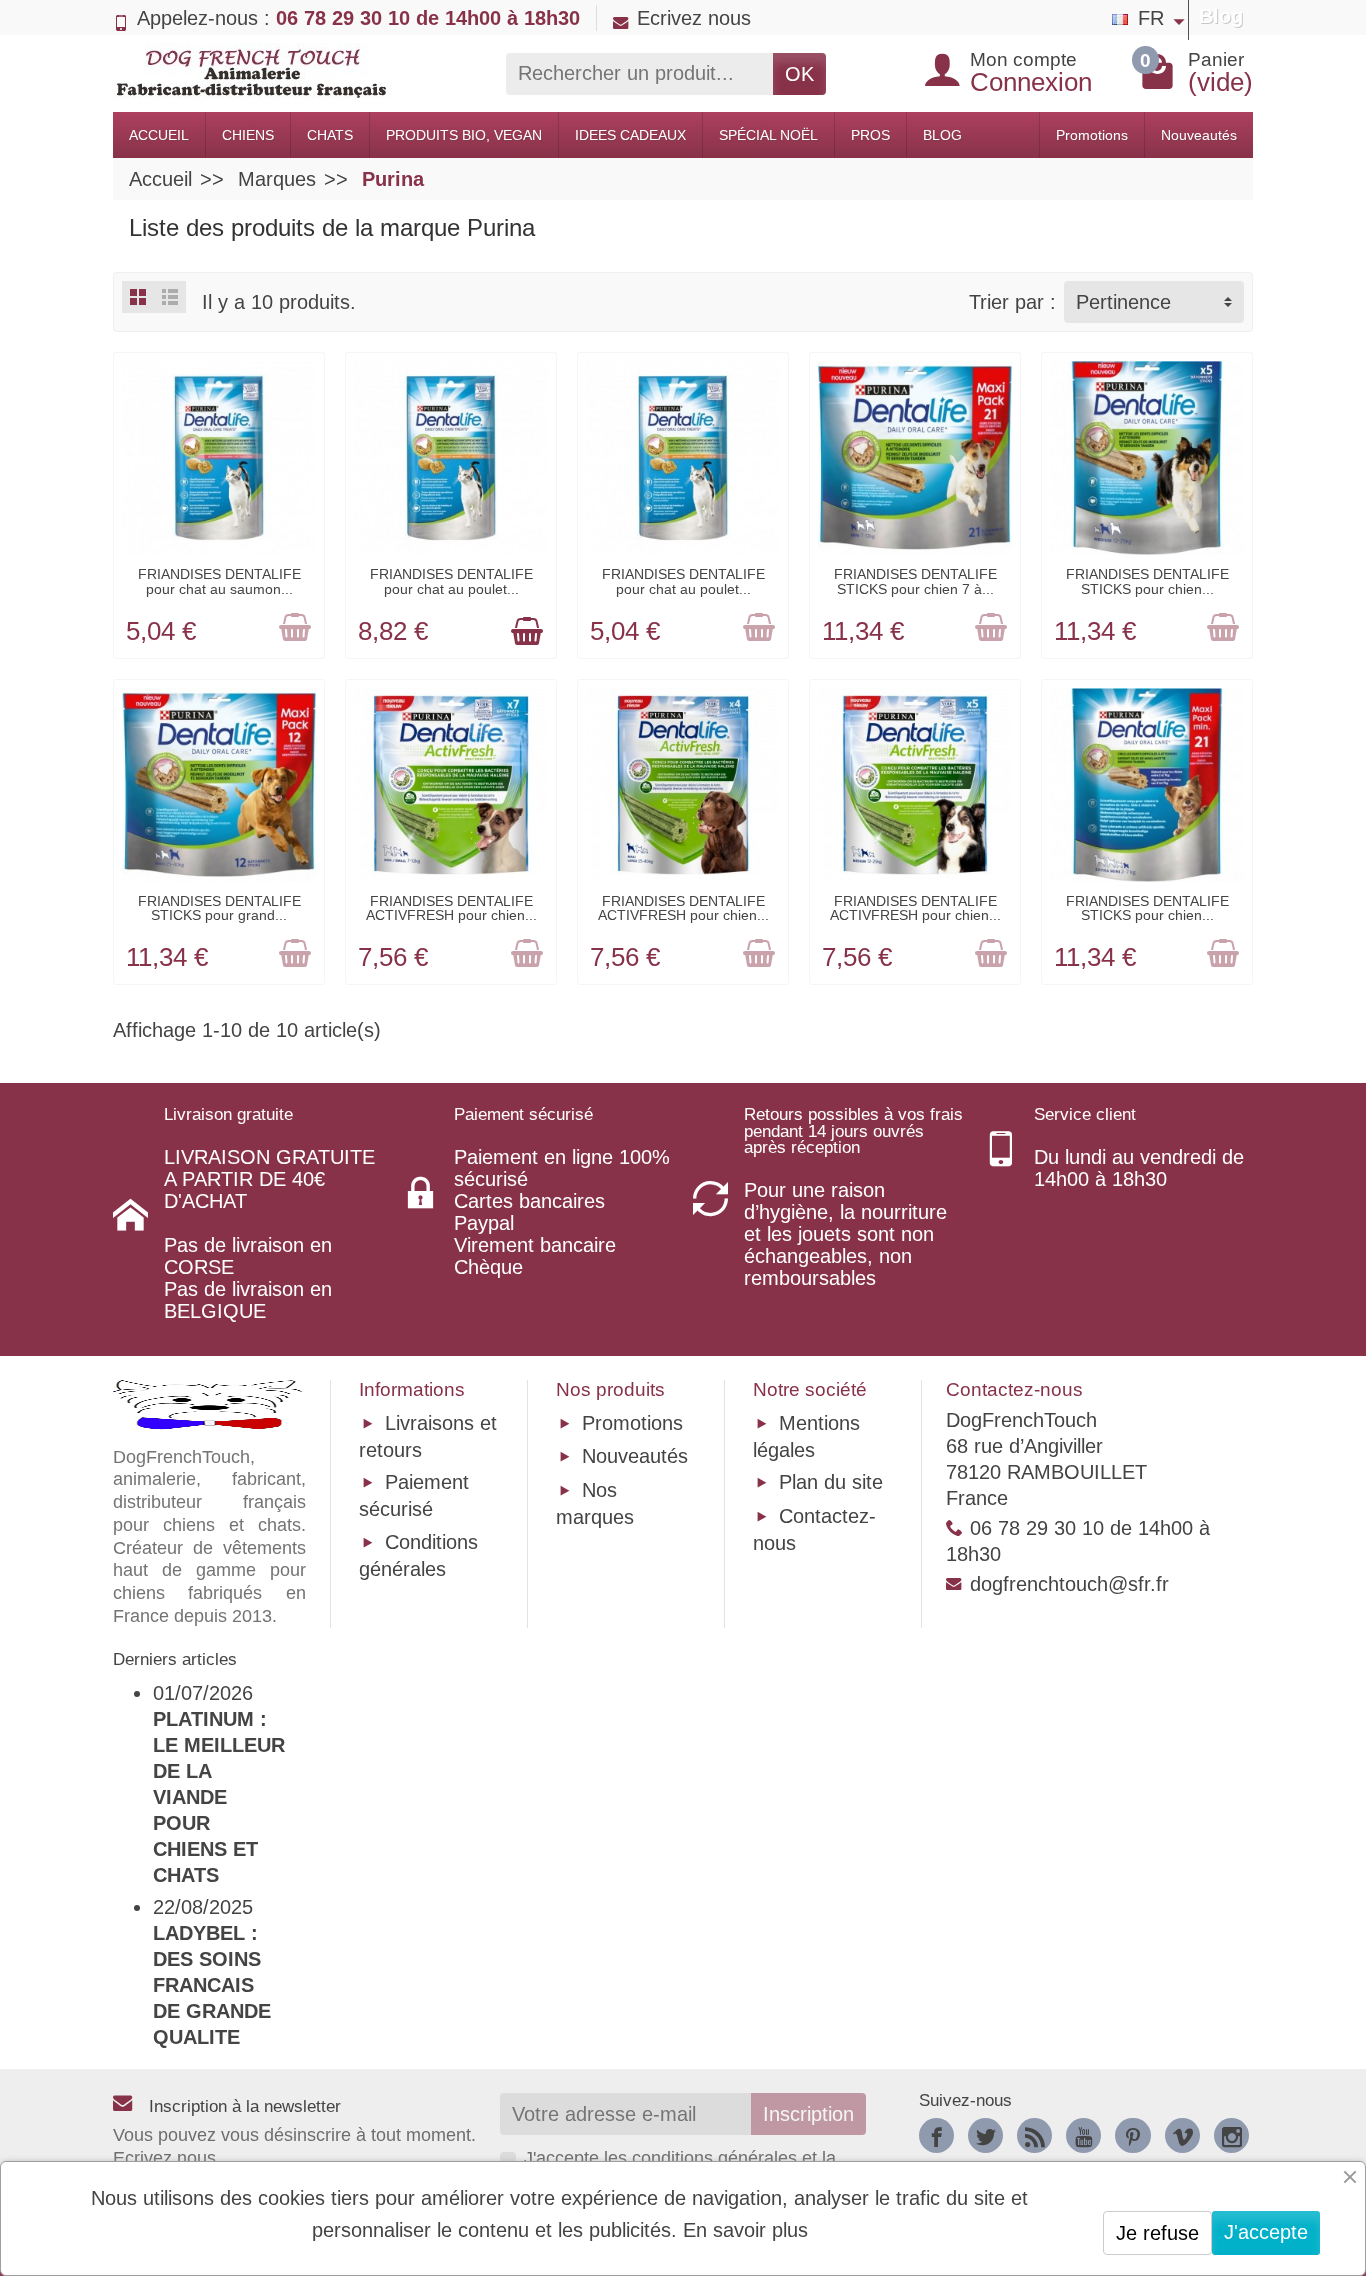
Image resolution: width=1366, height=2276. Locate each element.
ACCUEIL (159, 135)
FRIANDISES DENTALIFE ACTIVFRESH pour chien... (451, 908)
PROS (870, 135)
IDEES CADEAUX (630, 135)
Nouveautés (1199, 135)
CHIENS (248, 135)
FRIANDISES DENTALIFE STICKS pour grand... (219, 908)
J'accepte (1266, 2232)
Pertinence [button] (1123, 302)
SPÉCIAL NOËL (768, 135)
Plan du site (831, 1482)
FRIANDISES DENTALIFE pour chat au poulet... (451, 581)
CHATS (330, 135)
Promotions (1092, 135)
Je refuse (1157, 2233)
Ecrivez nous (694, 18)
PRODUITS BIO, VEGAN (464, 135)
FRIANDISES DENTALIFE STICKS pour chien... (1147, 581)
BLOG (942, 135)
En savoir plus (745, 2230)
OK (799, 74)
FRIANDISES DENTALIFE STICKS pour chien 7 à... (915, 581)
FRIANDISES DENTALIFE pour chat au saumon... (219, 581)
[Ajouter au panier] (295, 629)
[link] (936, 2135)
